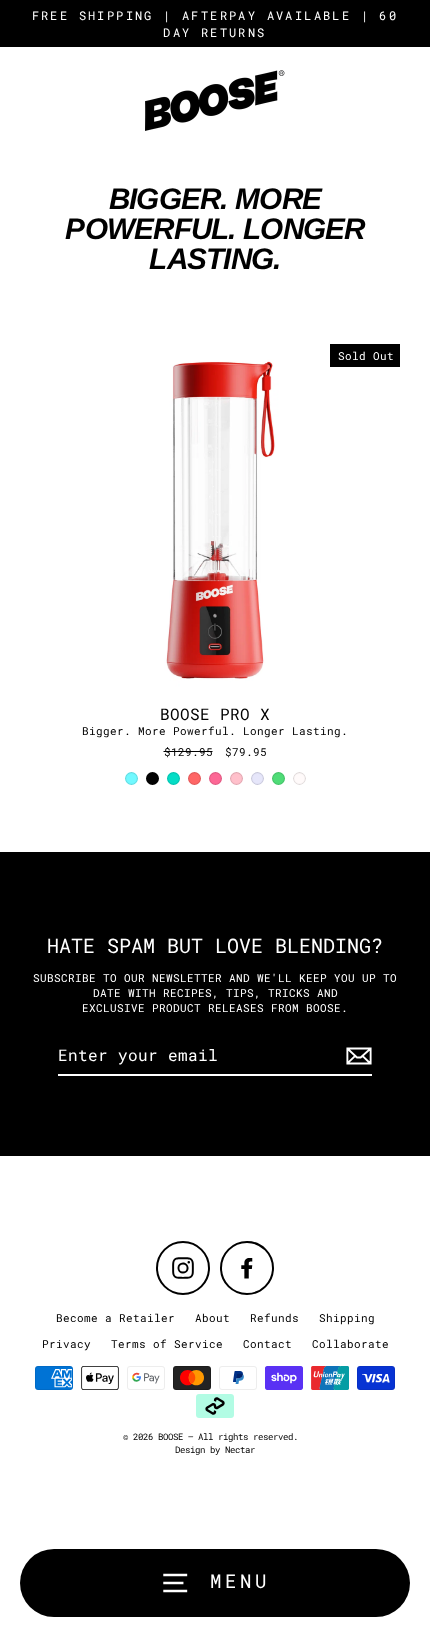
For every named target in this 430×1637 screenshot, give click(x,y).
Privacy (66, 1343)
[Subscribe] (356, 1056)
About (212, 1317)
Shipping (347, 1317)
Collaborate (350, 1343)
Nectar (240, 1449)
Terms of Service (167, 1343)
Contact (267, 1343)
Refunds (274, 1317)
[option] (215, 519)
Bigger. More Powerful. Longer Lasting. (215, 730)
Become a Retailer (115, 1317)
